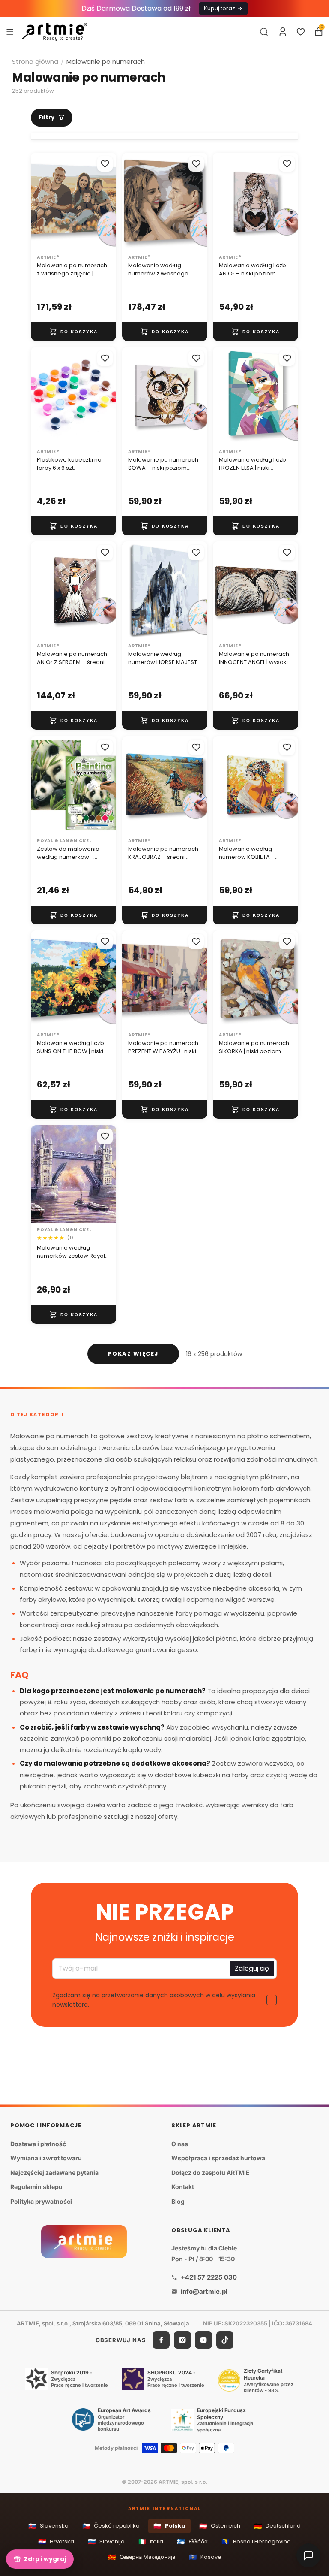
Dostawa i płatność (38, 2144)
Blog (178, 2201)
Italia (151, 2541)
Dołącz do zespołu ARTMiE (211, 2173)
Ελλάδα (192, 2541)
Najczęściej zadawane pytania (54, 2173)
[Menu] (10, 31)
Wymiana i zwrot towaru (46, 2158)
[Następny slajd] (107, 201)
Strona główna (35, 62)
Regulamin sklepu (36, 2187)
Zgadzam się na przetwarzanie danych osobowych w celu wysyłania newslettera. (154, 2000)
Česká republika (111, 2526)
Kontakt (183, 2187)
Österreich (220, 2526)
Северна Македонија (142, 2557)
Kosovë (205, 2557)
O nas (180, 2144)
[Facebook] (161, 2340)
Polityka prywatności (41, 2201)
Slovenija (106, 2541)
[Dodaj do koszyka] (73, 332)
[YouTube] (203, 2340)
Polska (169, 2526)
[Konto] (283, 32)
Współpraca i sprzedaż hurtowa (218, 2158)
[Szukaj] (264, 32)
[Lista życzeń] (301, 32)
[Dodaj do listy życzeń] (105, 164)
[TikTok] (225, 2340)
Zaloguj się (252, 1969)
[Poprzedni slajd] (40, 201)
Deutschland (277, 2526)
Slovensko (48, 2526)
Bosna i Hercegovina (256, 2541)
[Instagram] (182, 2340)
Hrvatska (56, 2541)
